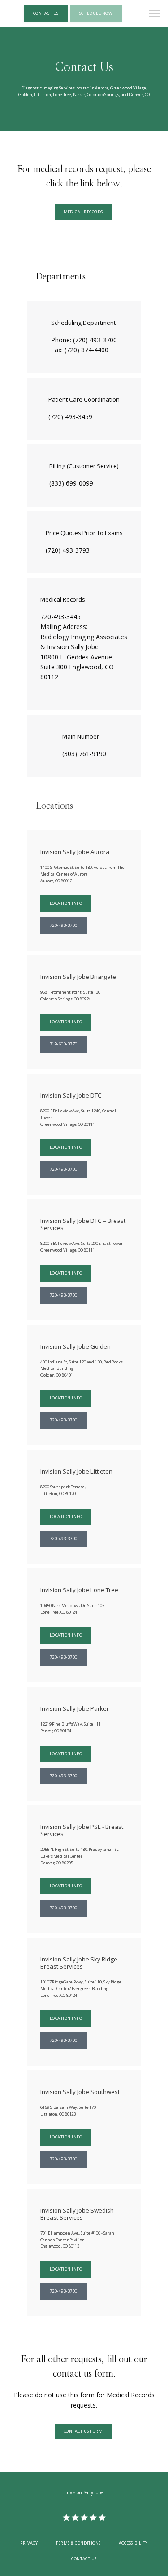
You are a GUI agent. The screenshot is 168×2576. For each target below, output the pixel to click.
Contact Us (84, 2559)
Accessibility (133, 2543)
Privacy (29, 2543)
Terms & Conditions (78, 2543)
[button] (155, 14)
